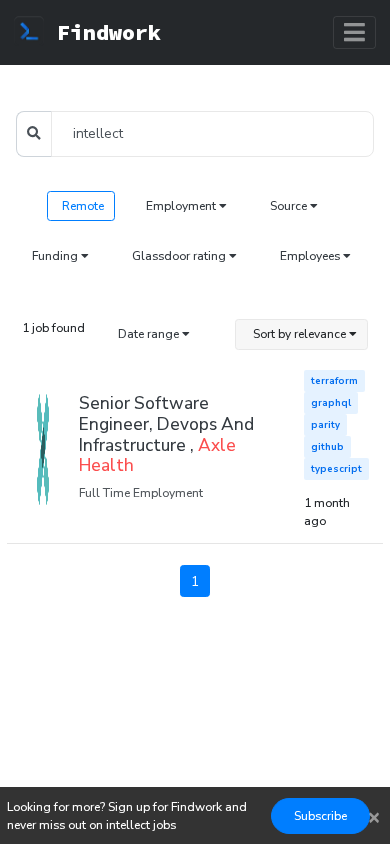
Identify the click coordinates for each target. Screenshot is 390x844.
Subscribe (320, 816)
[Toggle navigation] (354, 32)
